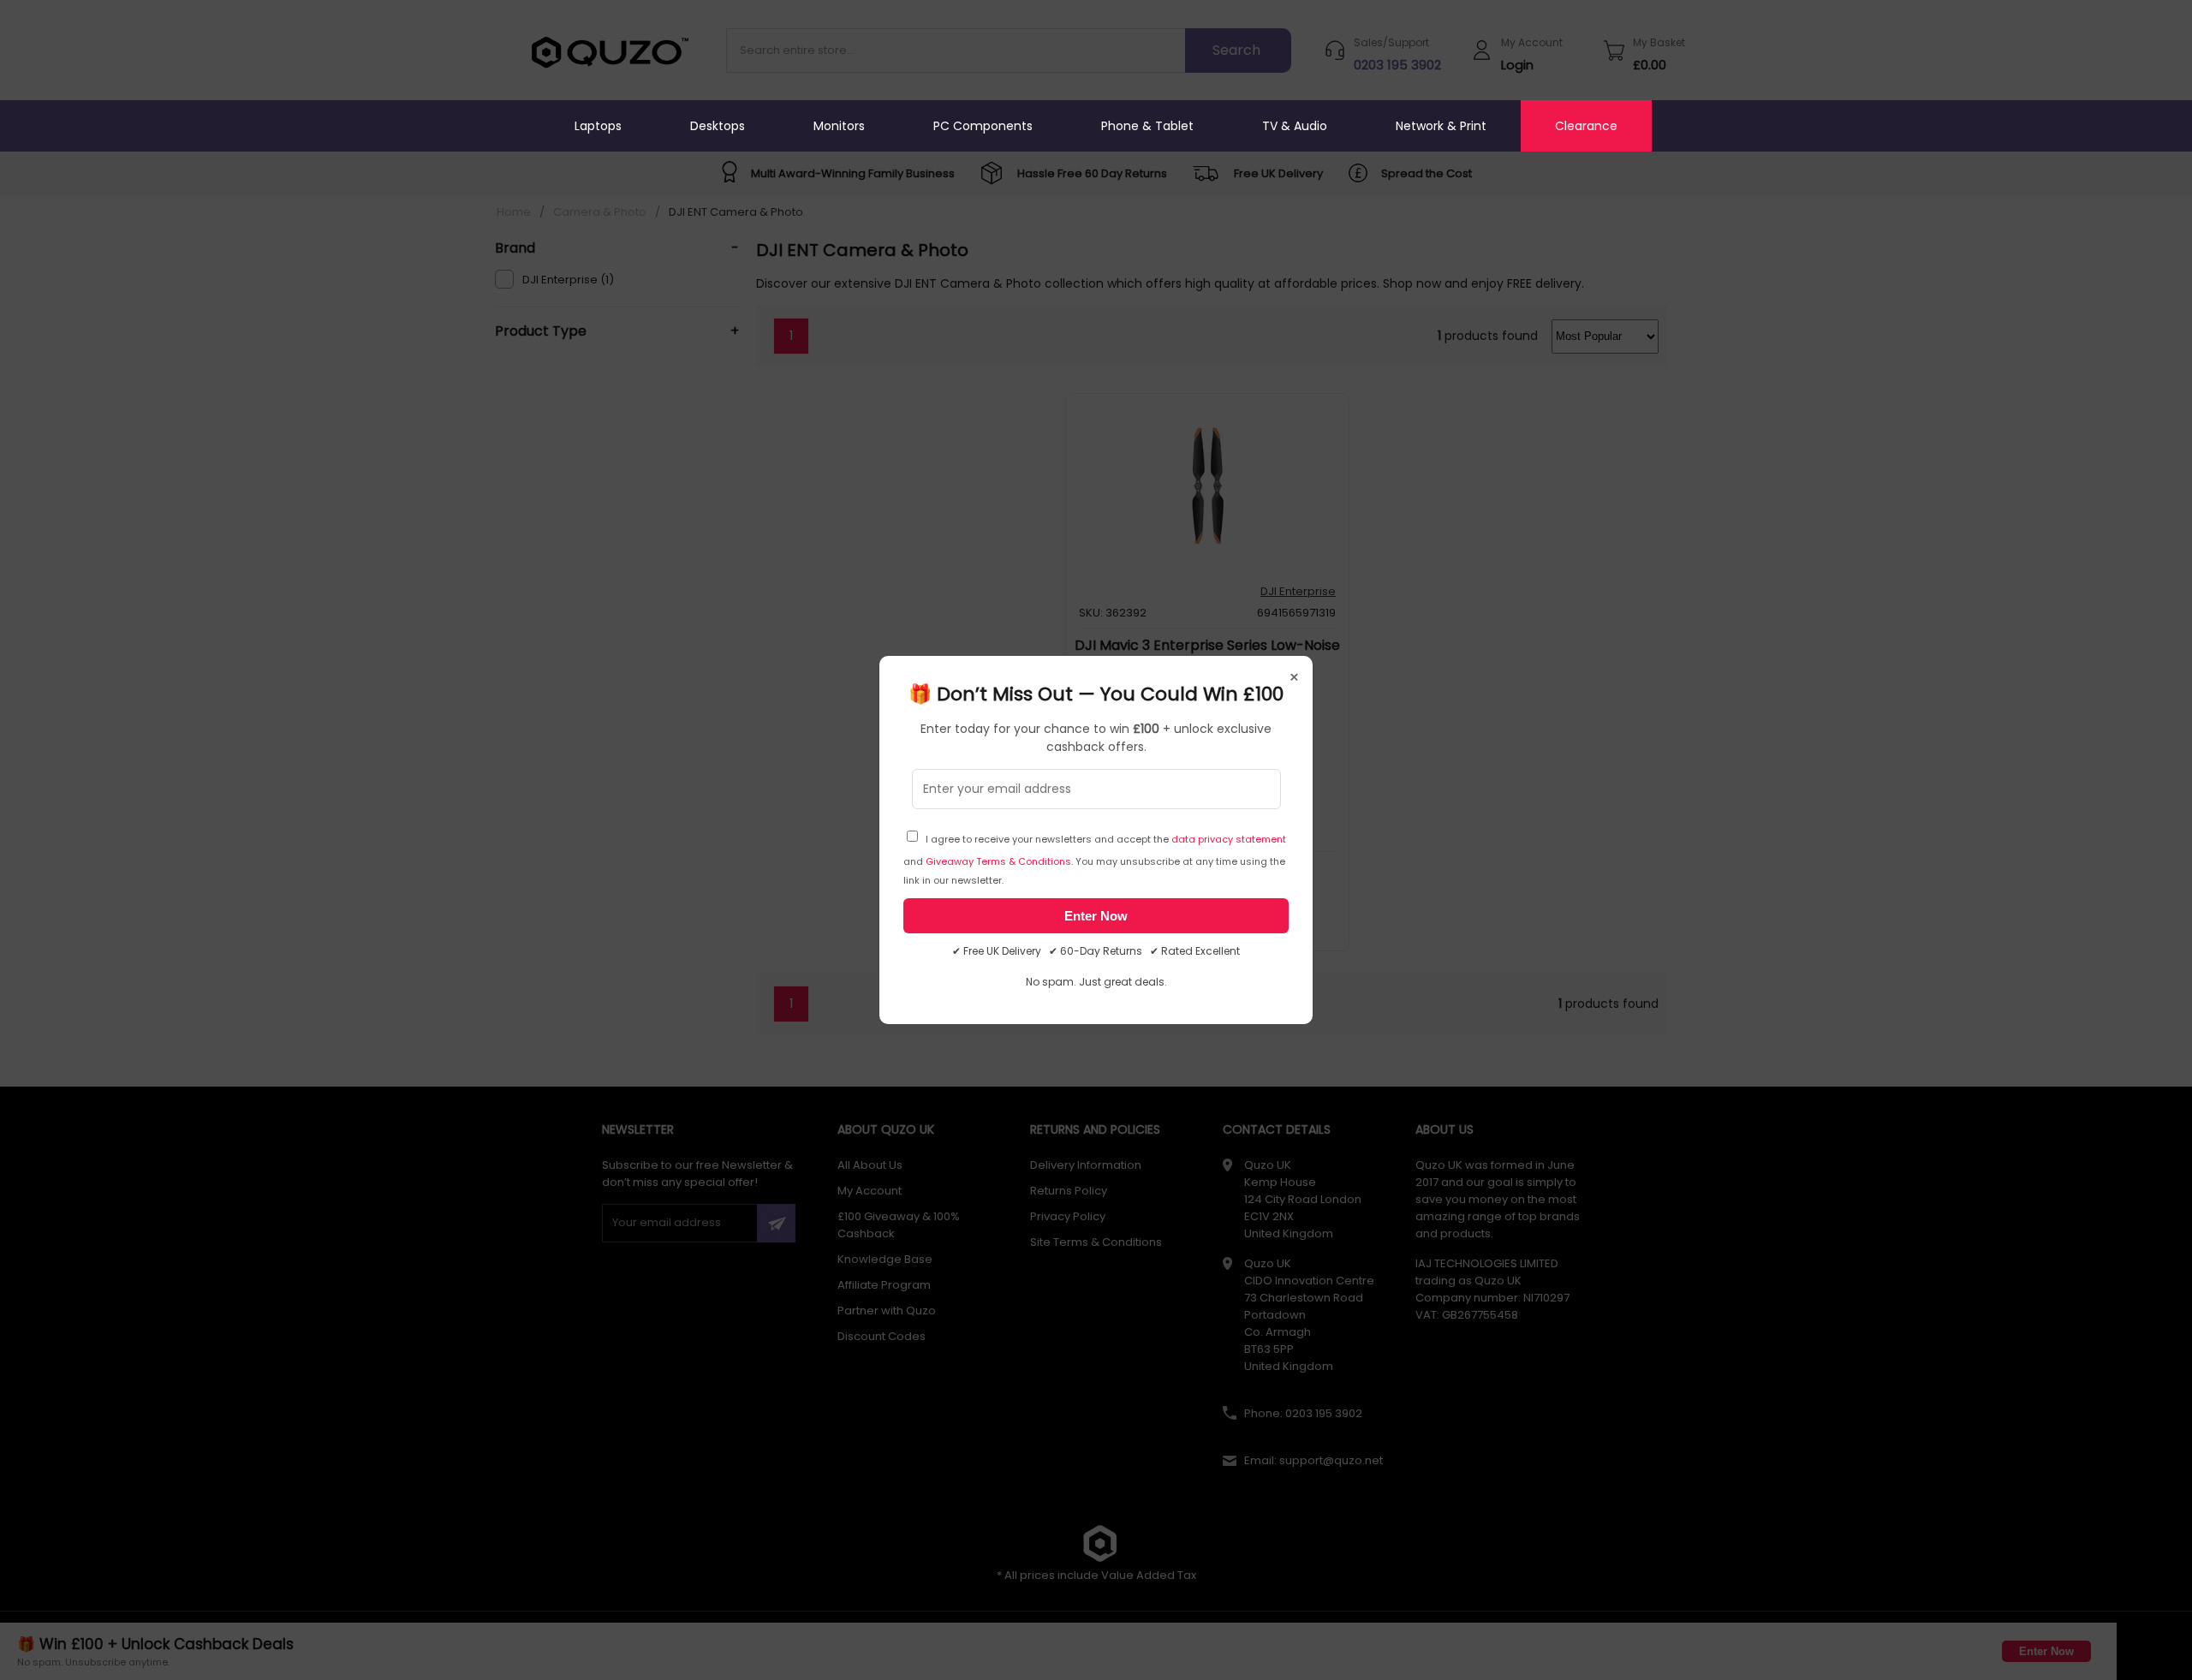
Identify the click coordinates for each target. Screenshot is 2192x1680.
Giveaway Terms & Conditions (998, 861)
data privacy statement (1229, 839)
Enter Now (1096, 916)
